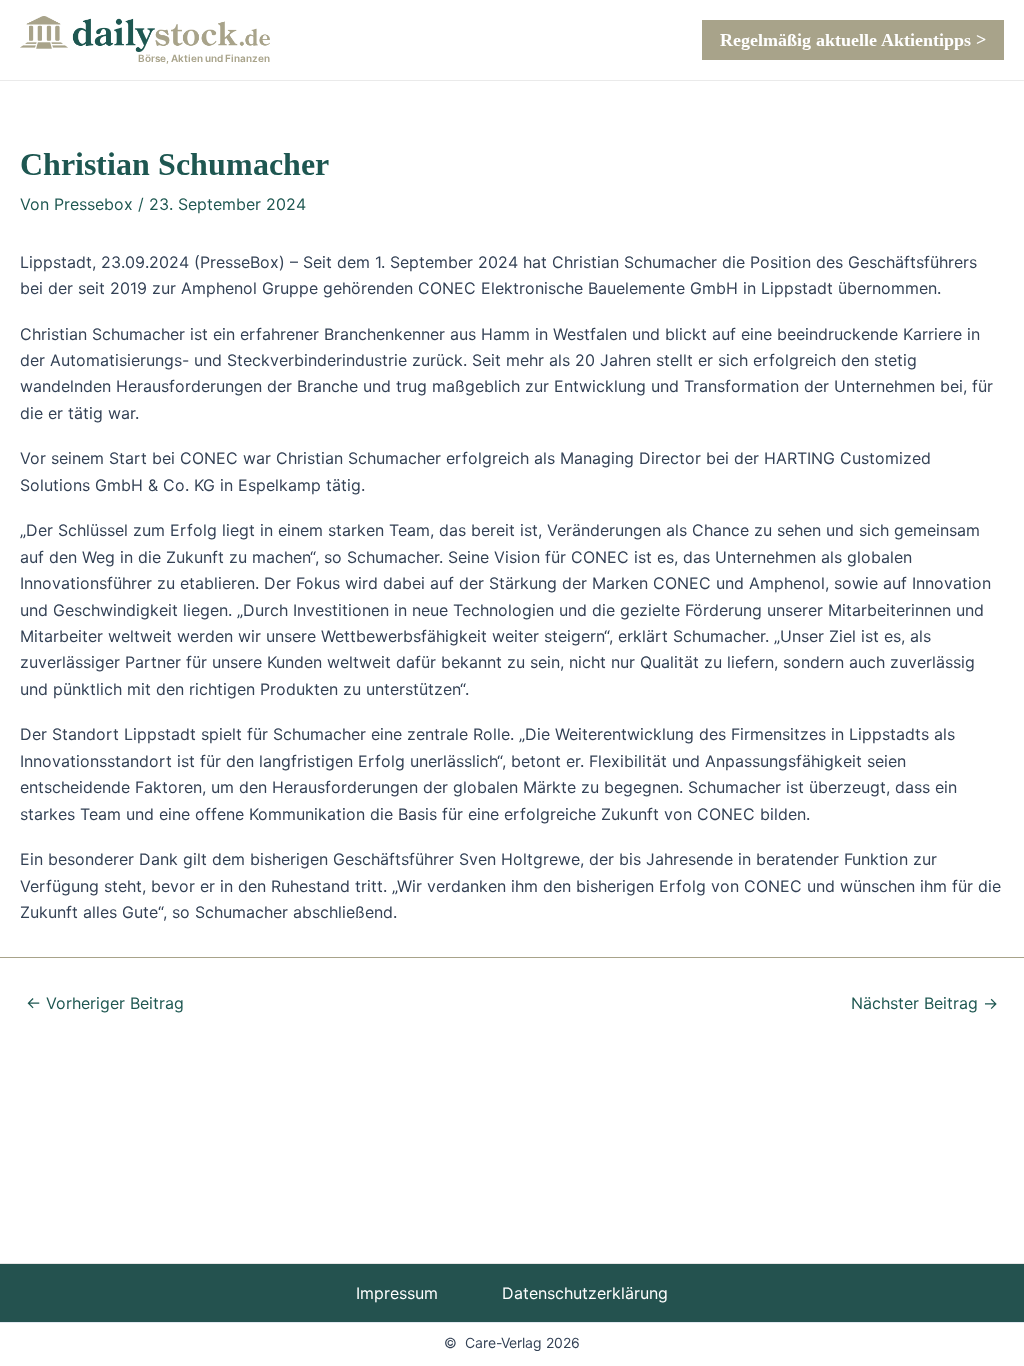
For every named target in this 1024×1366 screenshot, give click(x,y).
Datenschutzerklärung (585, 1293)
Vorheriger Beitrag (105, 1003)
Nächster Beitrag (924, 1003)
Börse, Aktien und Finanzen (204, 58)
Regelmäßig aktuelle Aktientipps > (853, 40)
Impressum (397, 1293)
